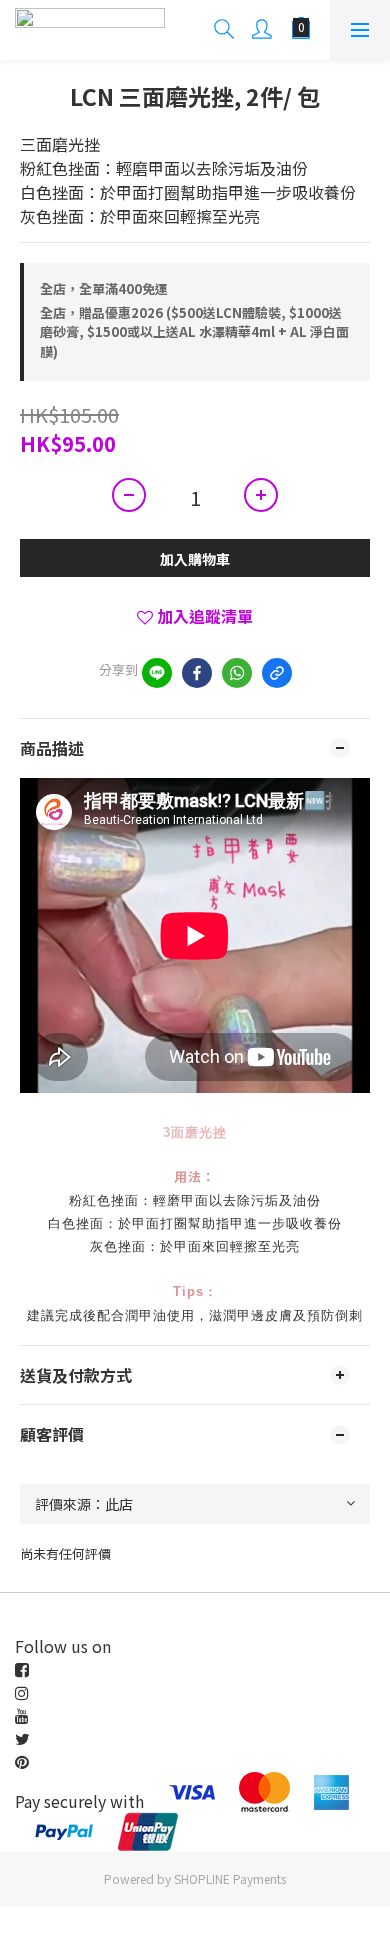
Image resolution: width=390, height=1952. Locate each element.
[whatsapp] (237, 673)
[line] (157, 673)
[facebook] (197, 673)
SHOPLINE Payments (230, 1878)
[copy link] (277, 673)
